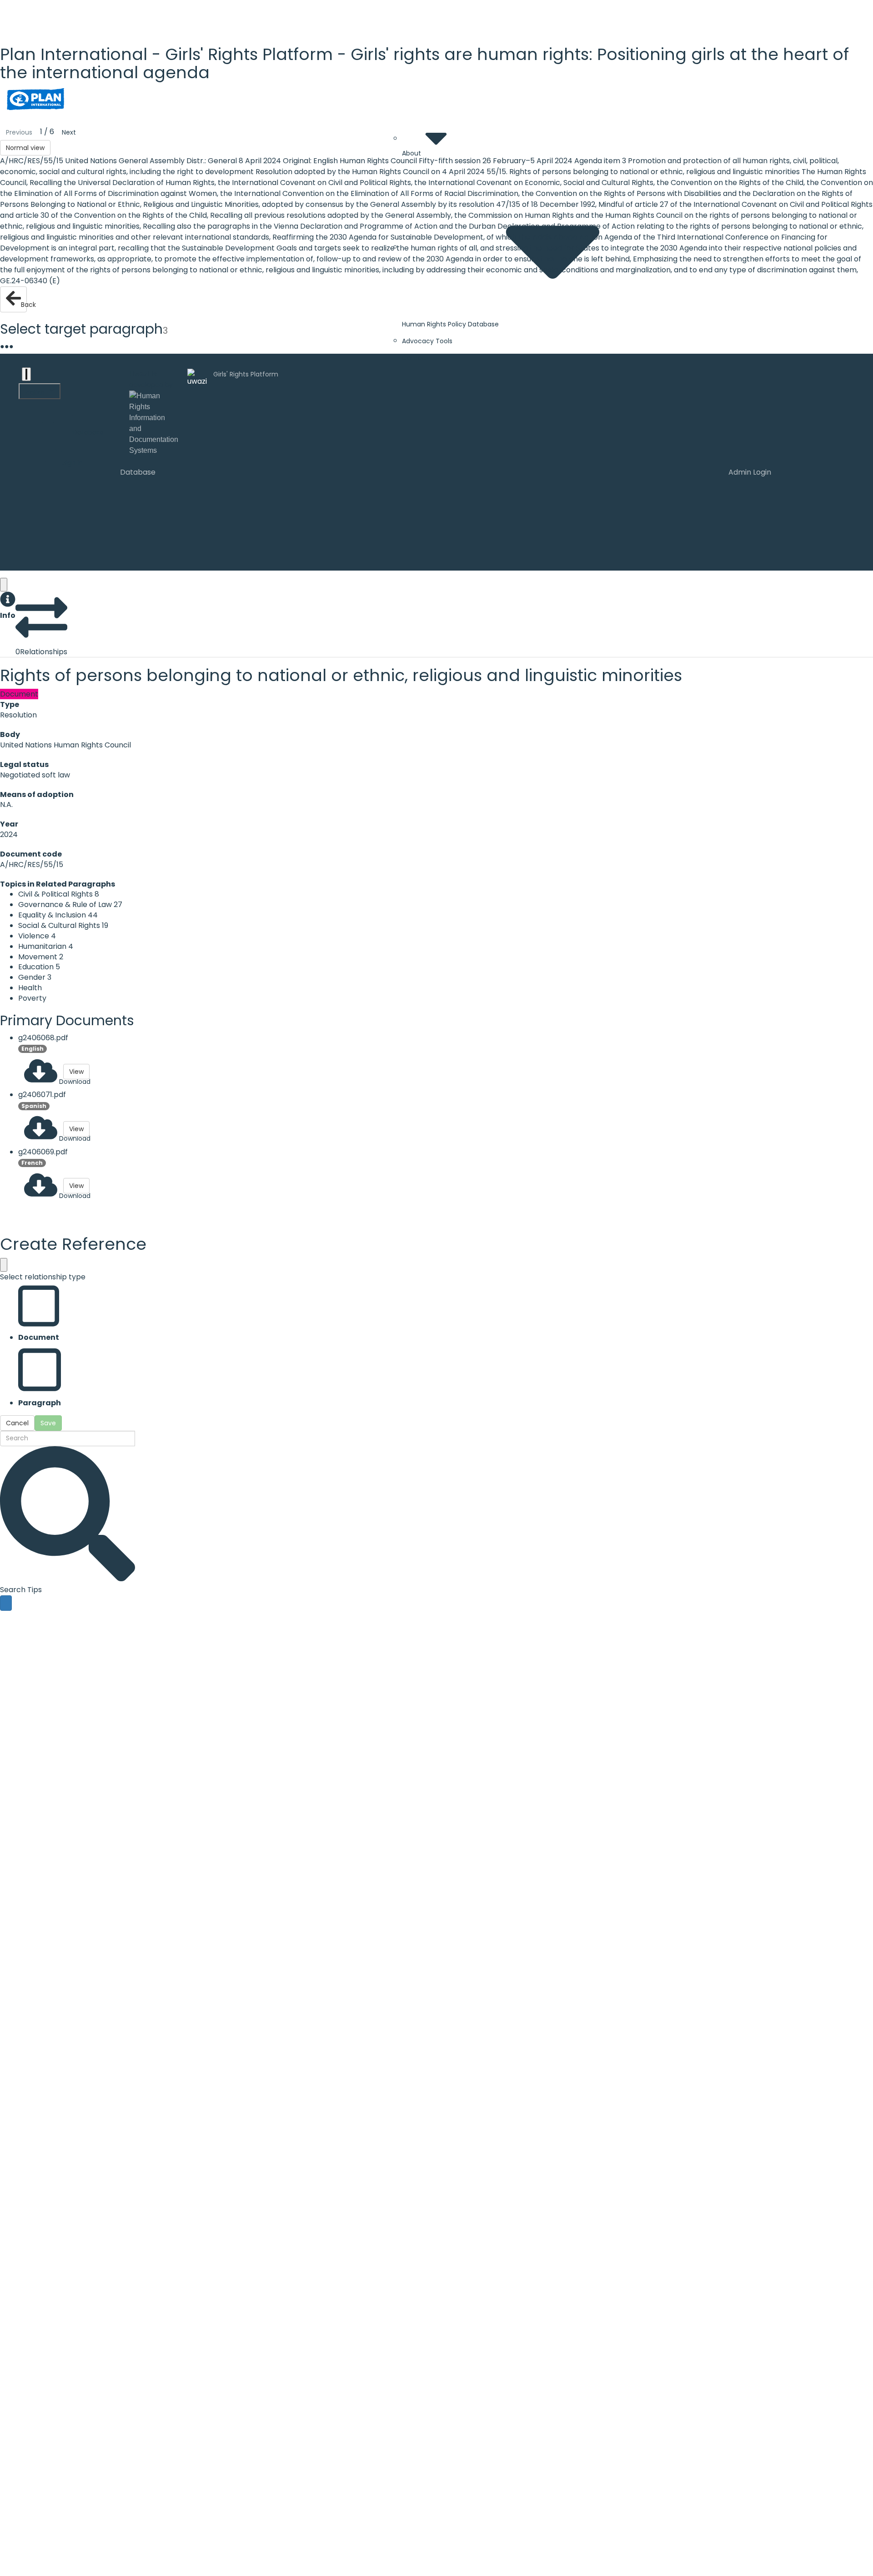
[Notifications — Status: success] (26, 374)
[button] (8, 606)
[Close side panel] (4, 585)
